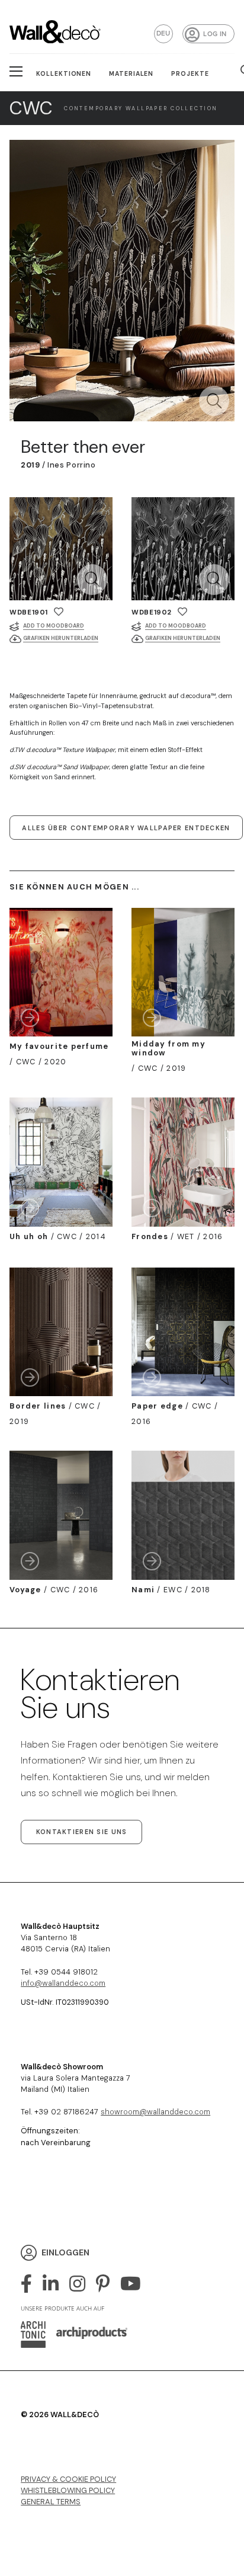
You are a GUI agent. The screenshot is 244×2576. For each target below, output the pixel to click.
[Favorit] (59, 612)
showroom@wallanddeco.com (155, 2112)
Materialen (131, 74)
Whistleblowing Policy (68, 2490)
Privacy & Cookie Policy (68, 2479)
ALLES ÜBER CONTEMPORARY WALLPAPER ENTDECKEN (126, 828)
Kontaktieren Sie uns (82, 1832)
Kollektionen (64, 74)
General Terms (51, 2502)
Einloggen (65, 2252)
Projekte (190, 74)
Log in (215, 34)
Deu (163, 33)
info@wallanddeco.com (63, 1983)
